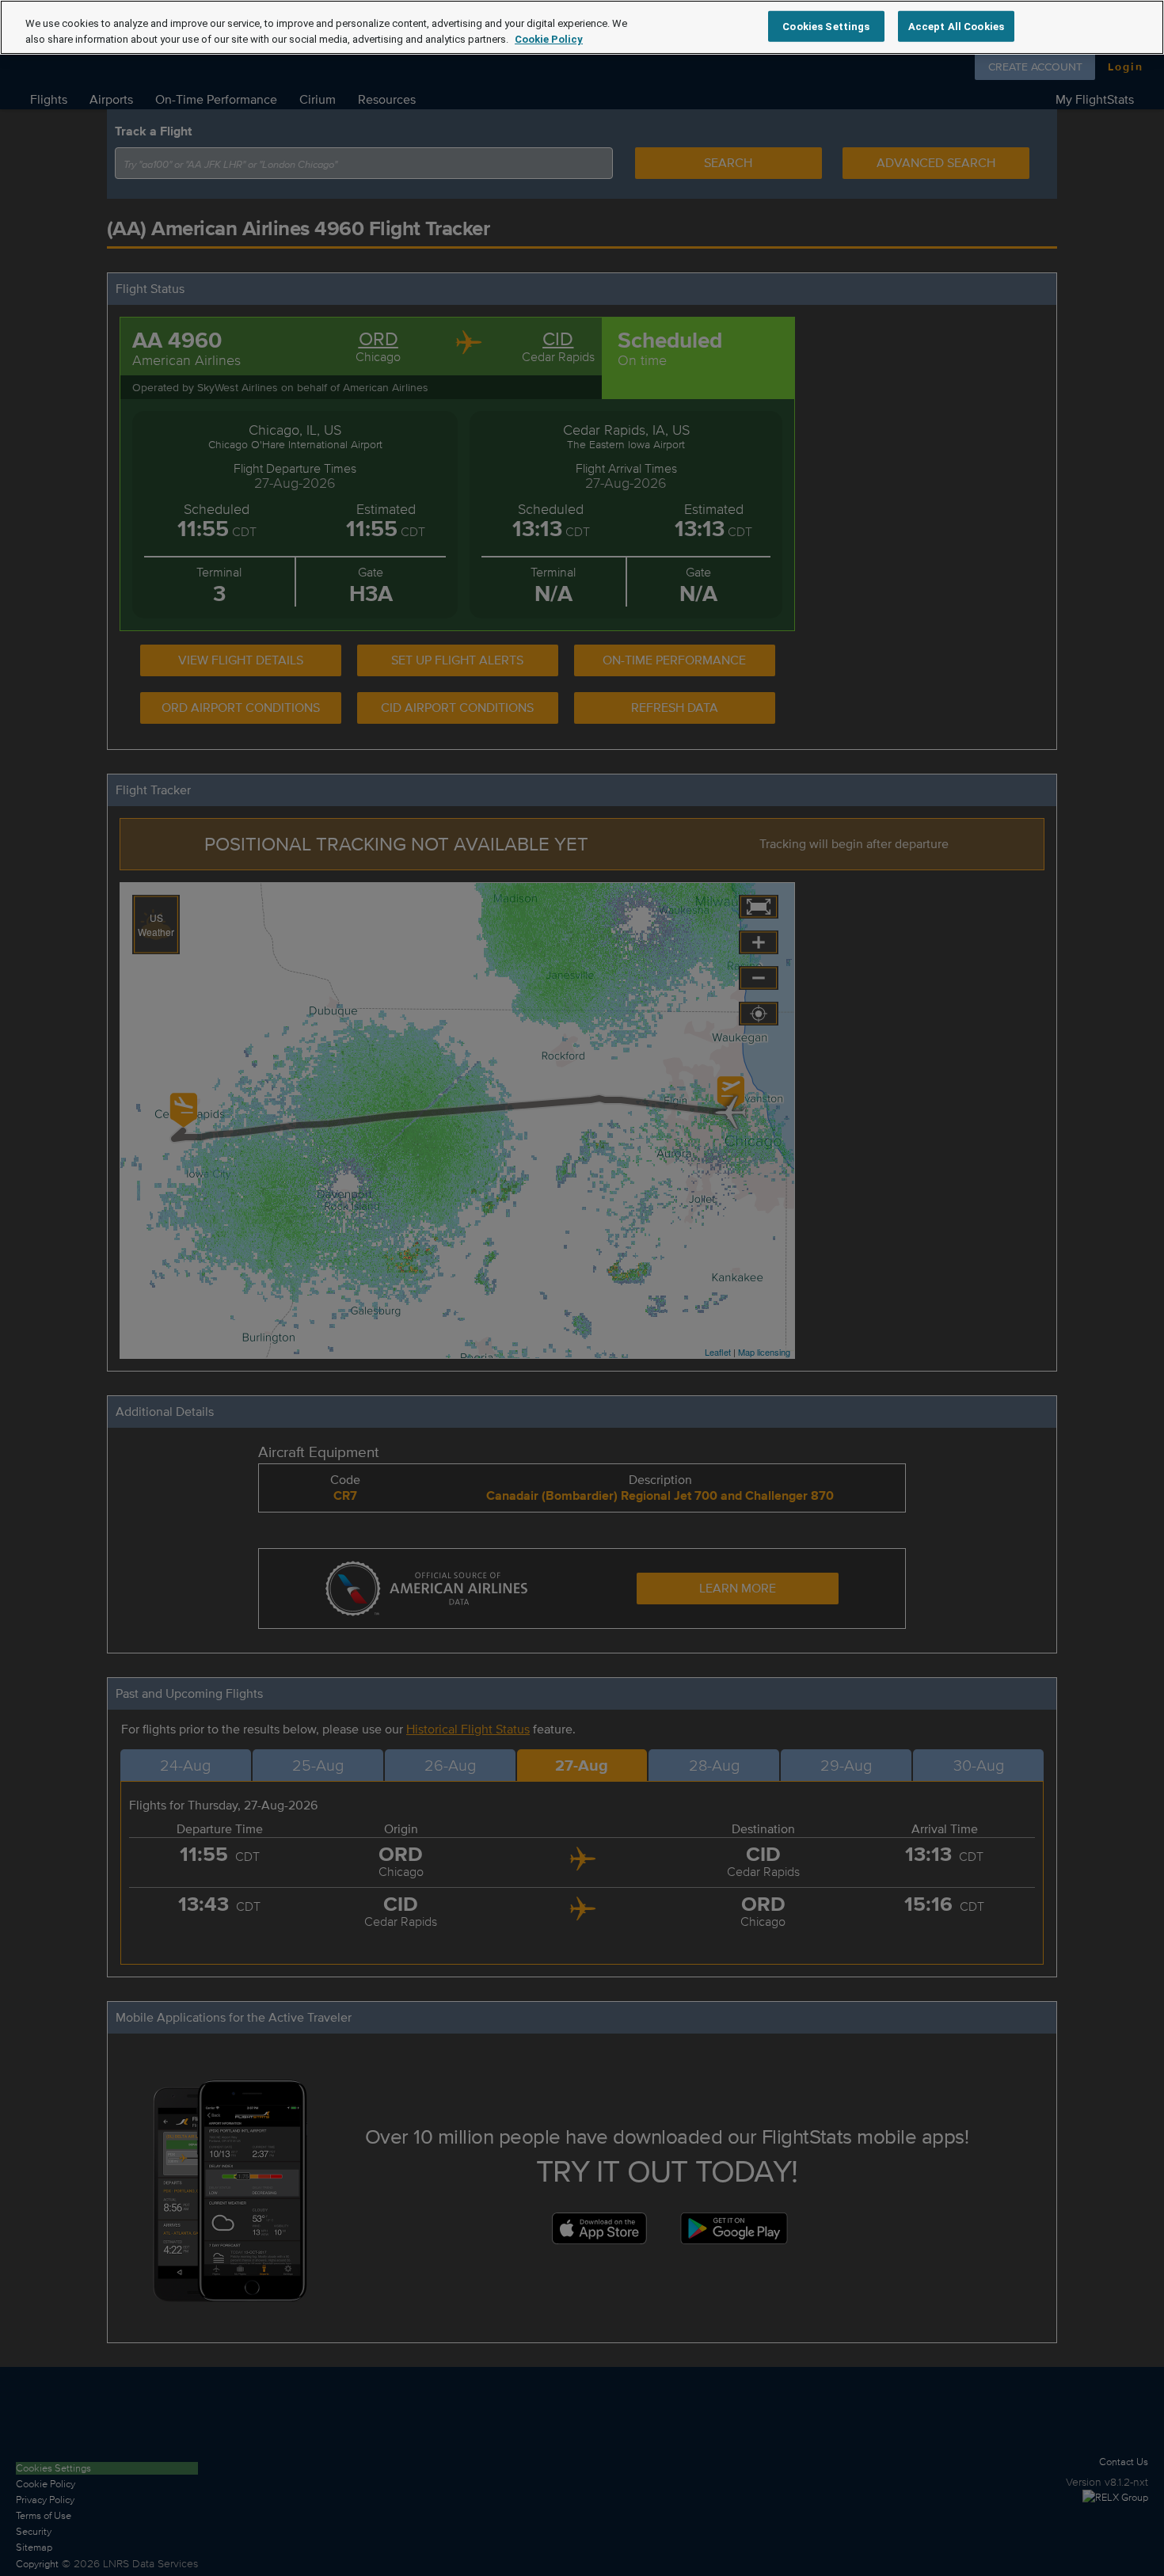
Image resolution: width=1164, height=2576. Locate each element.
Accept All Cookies (956, 26)
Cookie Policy (549, 39)
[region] (582, 27)
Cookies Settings (826, 26)
